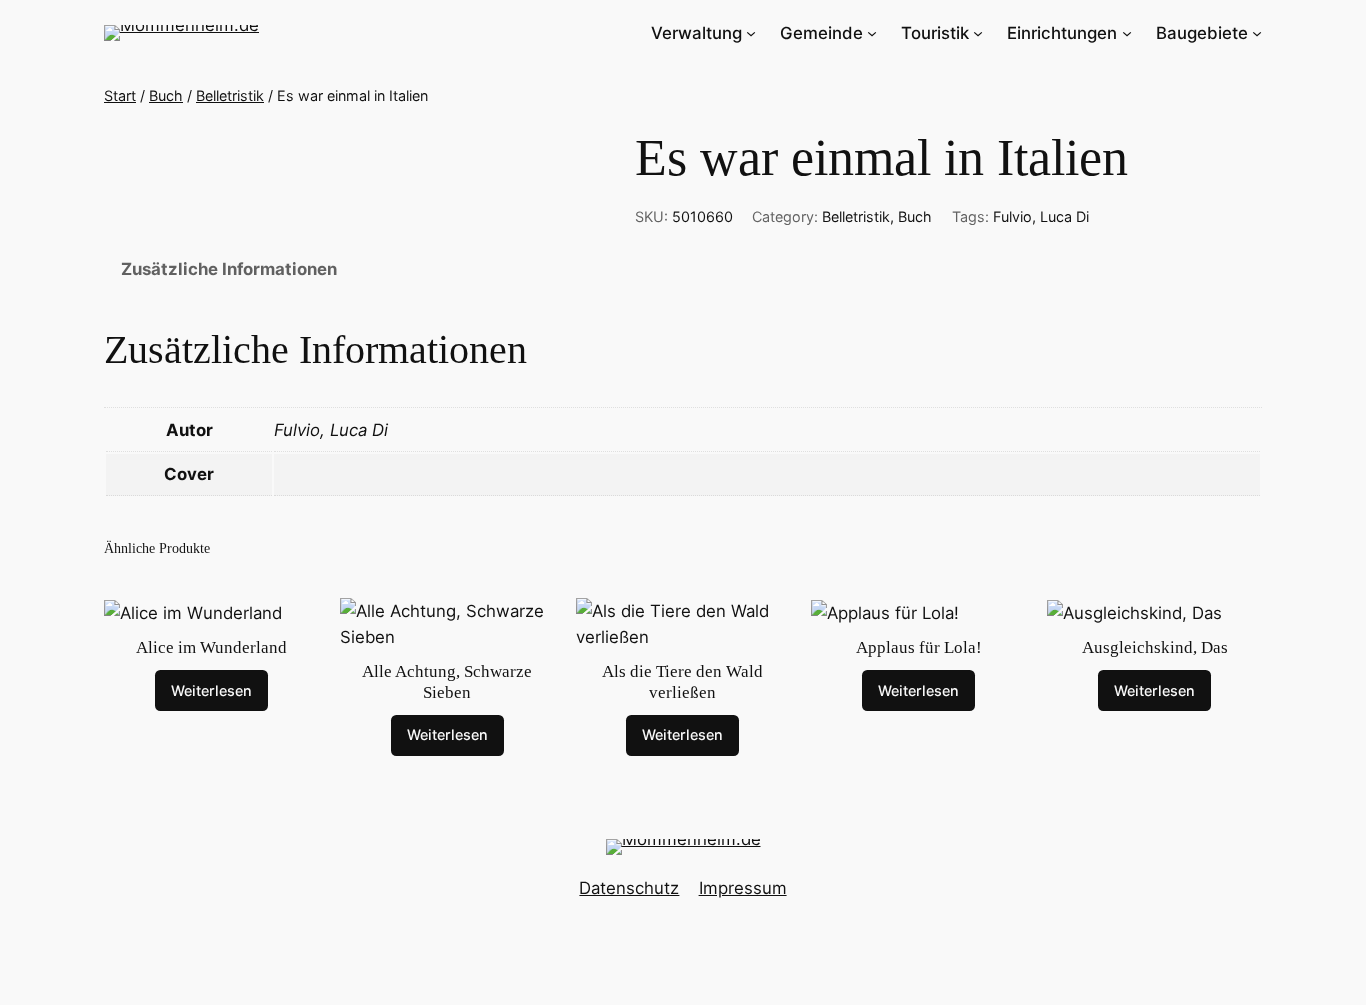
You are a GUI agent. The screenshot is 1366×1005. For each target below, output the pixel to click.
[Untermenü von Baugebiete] (1257, 33)
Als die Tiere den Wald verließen (682, 681)
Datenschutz (629, 888)
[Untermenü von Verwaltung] (751, 33)
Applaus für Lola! (919, 647)
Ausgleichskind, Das (1155, 647)
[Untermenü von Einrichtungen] (1127, 33)
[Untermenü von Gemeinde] (872, 33)
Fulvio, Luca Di (1041, 216)
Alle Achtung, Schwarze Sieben (447, 681)
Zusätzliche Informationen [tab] (229, 269)
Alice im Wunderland (211, 647)
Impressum (743, 888)
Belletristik (230, 95)
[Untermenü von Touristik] (978, 33)
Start (120, 95)
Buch (166, 95)
